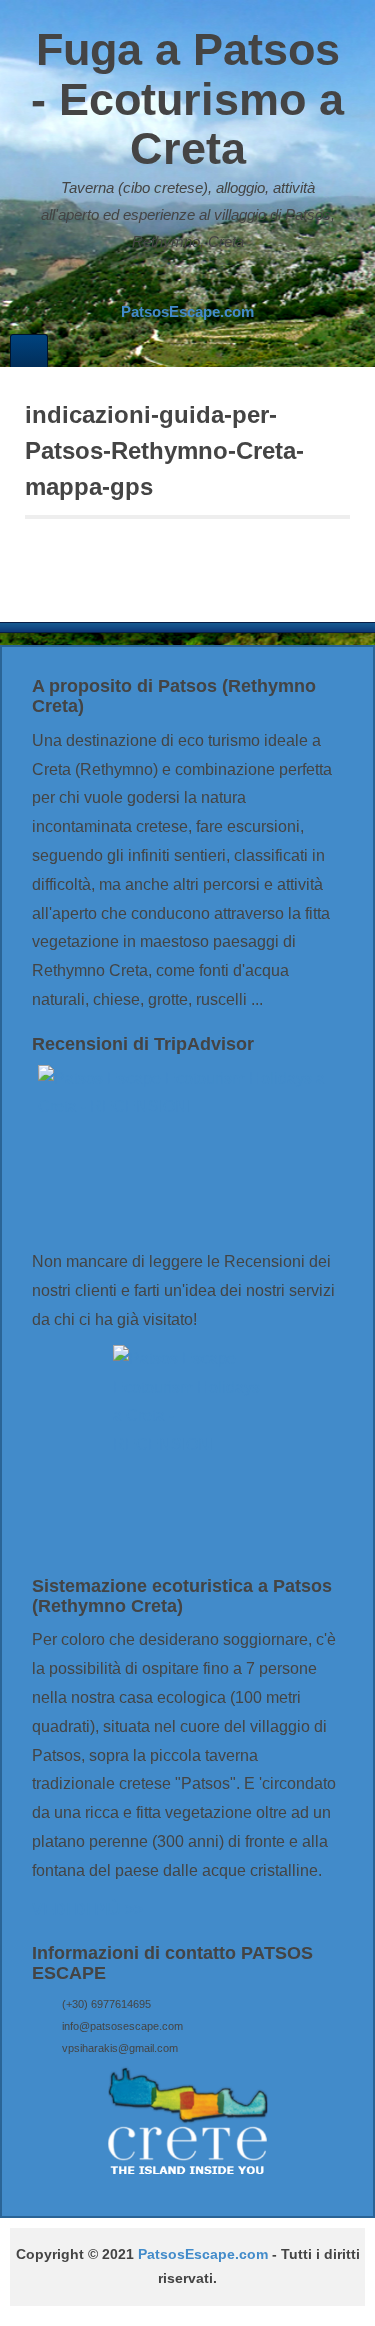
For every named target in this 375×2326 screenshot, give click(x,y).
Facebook (173, 282)
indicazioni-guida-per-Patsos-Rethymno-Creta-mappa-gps (164, 450)
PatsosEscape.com (203, 2254)
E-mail (146, 282)
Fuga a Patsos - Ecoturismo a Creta (187, 99)
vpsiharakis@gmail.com (120, 2048)
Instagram (200, 282)
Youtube (227, 282)
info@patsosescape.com (122, 2026)
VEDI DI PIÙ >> (87, 1909)
